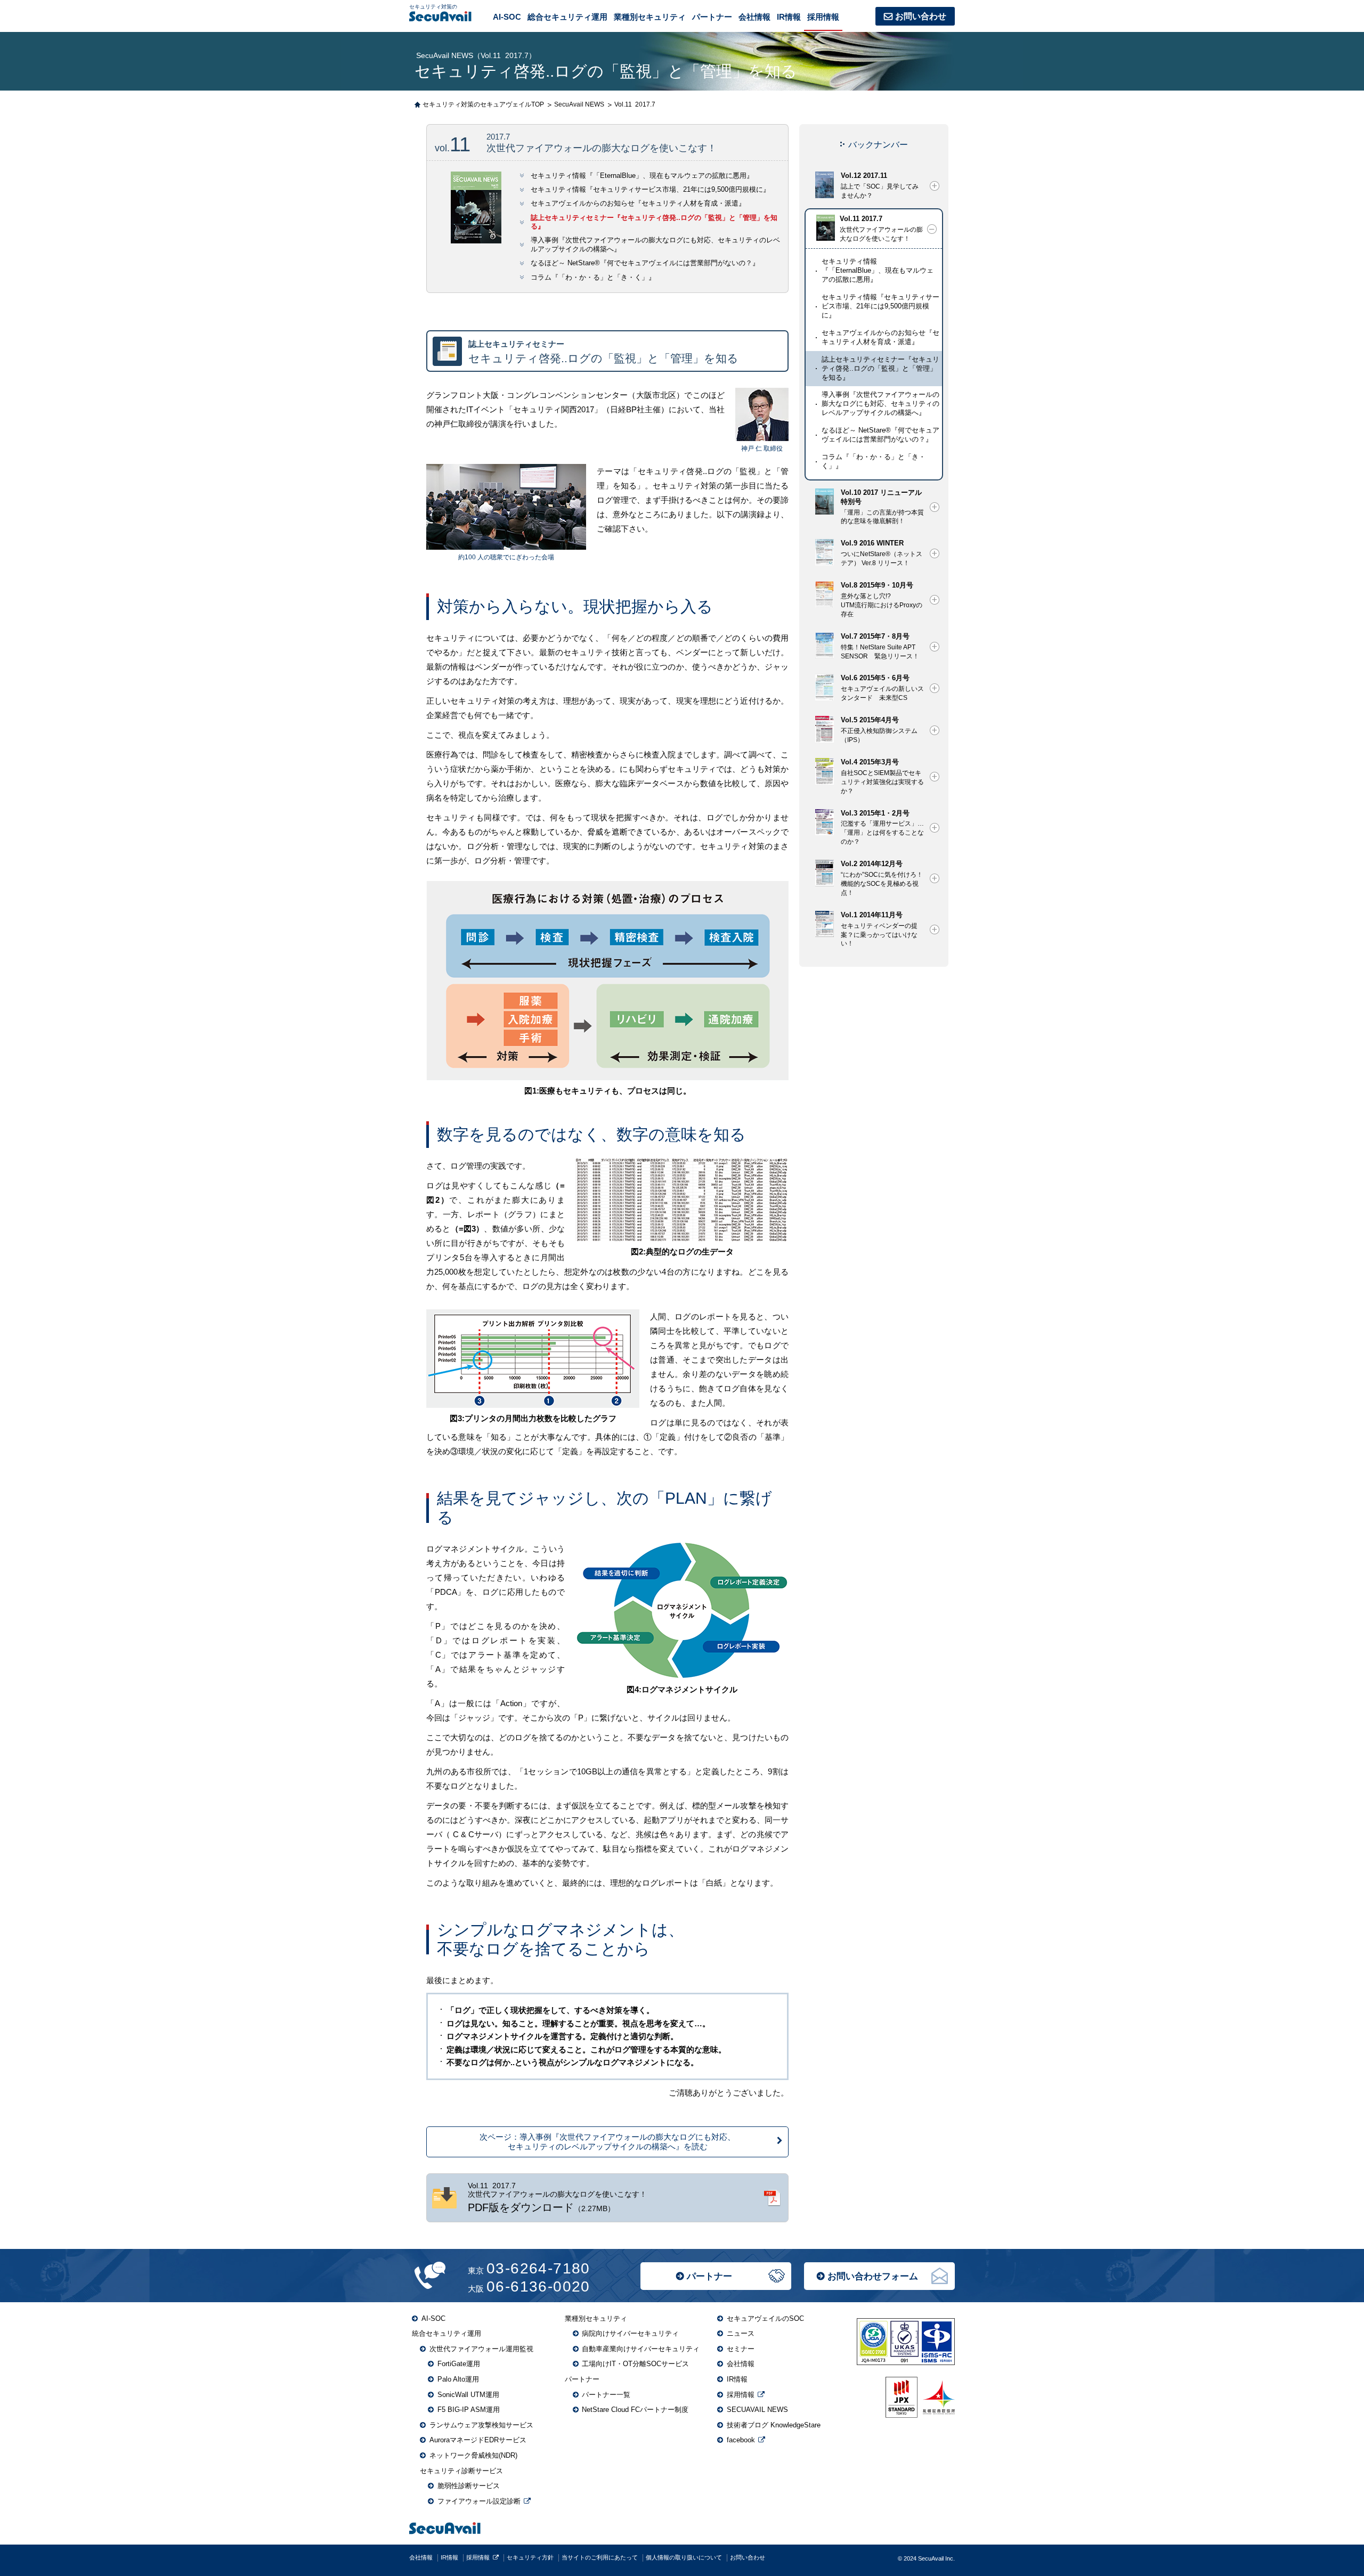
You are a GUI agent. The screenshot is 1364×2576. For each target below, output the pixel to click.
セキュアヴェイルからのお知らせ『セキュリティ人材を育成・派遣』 (638, 203)
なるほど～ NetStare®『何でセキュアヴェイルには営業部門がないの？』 (645, 263)
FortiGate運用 (459, 2364)
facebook (741, 2440)
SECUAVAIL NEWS (757, 2410)
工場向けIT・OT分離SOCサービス (635, 2364)
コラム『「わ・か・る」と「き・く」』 (593, 278)
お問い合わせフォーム (873, 2276)
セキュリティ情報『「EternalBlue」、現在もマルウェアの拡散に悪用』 (642, 176)
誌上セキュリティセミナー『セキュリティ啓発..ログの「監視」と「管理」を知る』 (880, 368)
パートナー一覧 (606, 2395)
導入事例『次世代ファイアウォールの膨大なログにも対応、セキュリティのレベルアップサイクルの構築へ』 (880, 403)
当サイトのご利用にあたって (600, 2557)
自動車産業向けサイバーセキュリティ (641, 2349)
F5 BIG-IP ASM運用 (469, 2410)
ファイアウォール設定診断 (479, 2501)
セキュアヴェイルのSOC (765, 2318)
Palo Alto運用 (458, 2379)
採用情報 (823, 17)
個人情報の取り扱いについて (684, 2557)
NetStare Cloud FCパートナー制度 (635, 2410)
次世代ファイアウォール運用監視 (481, 2349)
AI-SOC (507, 17)
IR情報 (789, 17)
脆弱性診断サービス (469, 2486)
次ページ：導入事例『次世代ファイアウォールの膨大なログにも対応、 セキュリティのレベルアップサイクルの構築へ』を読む (607, 2142)
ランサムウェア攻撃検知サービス (481, 2425)
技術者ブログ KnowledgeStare (774, 2425)
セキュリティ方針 (530, 2557)
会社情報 (754, 17)
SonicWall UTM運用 (468, 2395)
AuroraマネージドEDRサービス (478, 2440)
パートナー (709, 2276)
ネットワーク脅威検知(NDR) (473, 2455)
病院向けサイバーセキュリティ (630, 2333)
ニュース (741, 2333)
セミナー (741, 2349)
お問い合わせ (921, 16)
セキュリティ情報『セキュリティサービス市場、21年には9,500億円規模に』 (650, 190)
